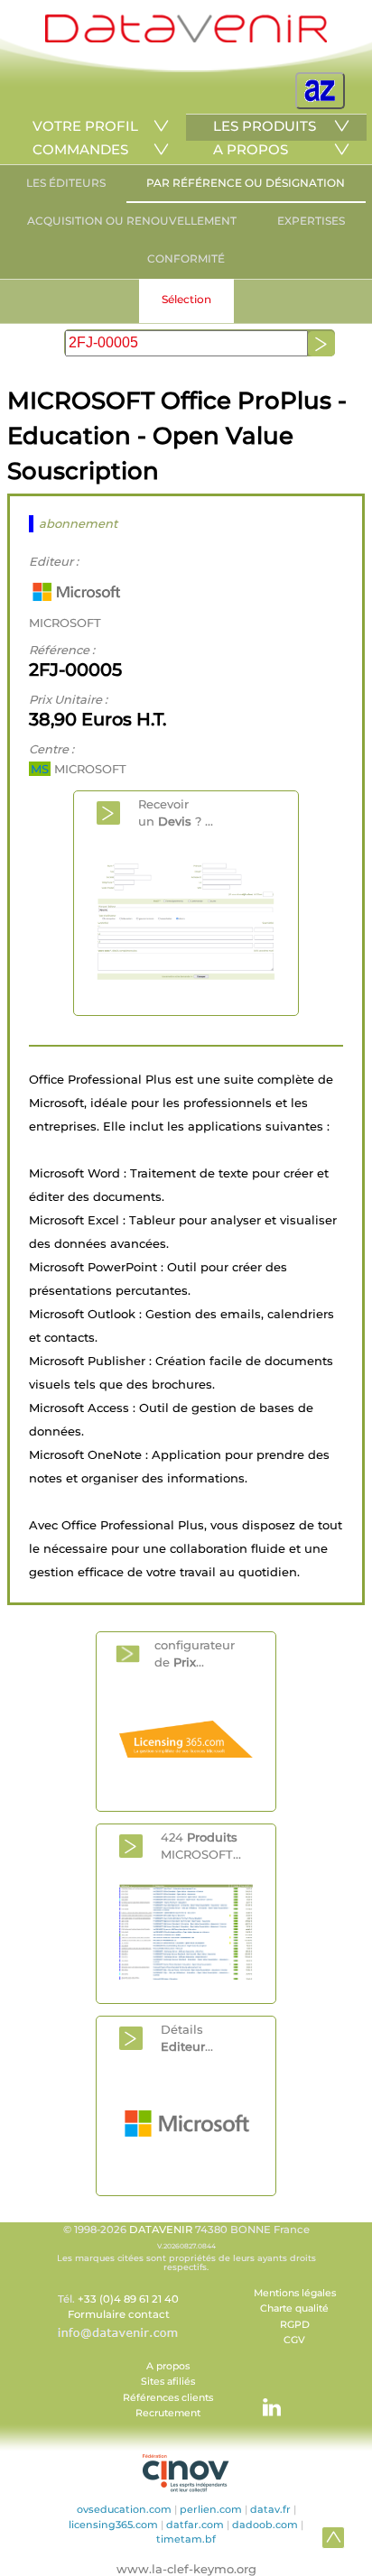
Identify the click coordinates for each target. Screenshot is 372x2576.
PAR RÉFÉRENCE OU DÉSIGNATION (246, 183)
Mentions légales (295, 2293)
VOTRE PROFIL (85, 126)
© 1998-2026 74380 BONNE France (186, 2248)
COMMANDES (80, 149)
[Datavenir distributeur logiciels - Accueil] (186, 38)
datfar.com (195, 2525)
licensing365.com (113, 2525)
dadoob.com (265, 2525)
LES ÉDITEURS (66, 183)
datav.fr (270, 2509)
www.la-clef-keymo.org (186, 2569)
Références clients (168, 2398)
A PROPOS (251, 149)
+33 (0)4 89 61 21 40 (128, 2299)
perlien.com (211, 2509)
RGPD (295, 2325)
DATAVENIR (161, 2230)
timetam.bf (186, 2539)
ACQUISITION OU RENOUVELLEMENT (132, 221)
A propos (168, 2366)
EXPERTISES (311, 221)
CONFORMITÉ (186, 259)
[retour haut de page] (333, 2537)
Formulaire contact (119, 2314)
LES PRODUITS (265, 126)
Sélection (186, 299)
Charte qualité (294, 2308)
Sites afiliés (168, 2382)
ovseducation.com (124, 2509)
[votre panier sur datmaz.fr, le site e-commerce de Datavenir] (320, 91)
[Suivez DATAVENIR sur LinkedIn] (263, 2398)
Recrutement (168, 2413)
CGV (294, 2340)
